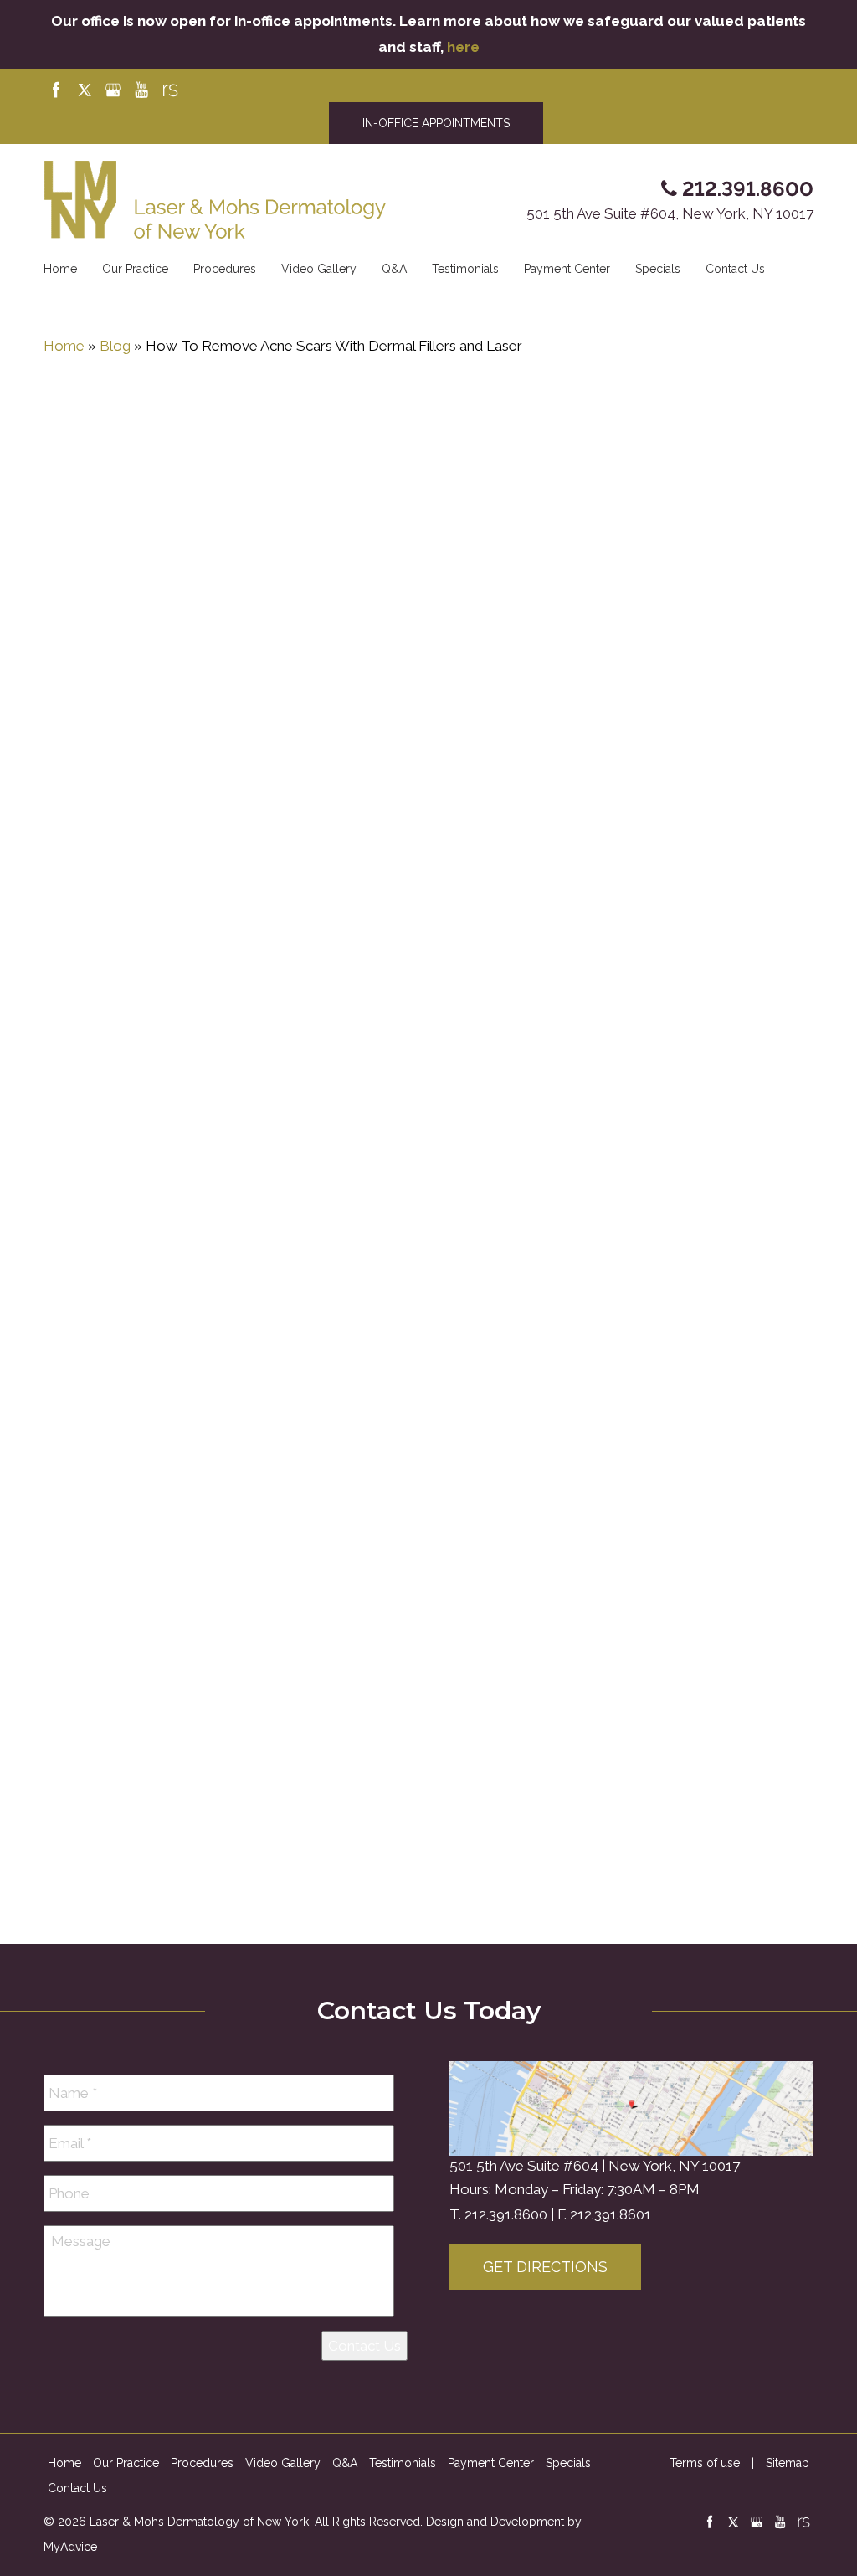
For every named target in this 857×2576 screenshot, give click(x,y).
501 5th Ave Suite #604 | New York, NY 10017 (595, 2166)
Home (60, 269)
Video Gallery (319, 269)
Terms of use (705, 2463)
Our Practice (135, 269)
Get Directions (545, 2267)
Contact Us (735, 269)
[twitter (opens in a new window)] (86, 90)
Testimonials (465, 269)
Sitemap (788, 2463)
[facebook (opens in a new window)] (58, 90)
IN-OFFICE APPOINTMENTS (436, 123)
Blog (115, 346)
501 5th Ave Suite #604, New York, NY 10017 (670, 213)
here (463, 47)
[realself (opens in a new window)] (170, 90)
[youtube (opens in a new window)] (143, 90)
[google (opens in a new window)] (115, 90)
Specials (658, 269)
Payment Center (567, 269)
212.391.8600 (506, 2214)
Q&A (394, 269)
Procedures (225, 269)
